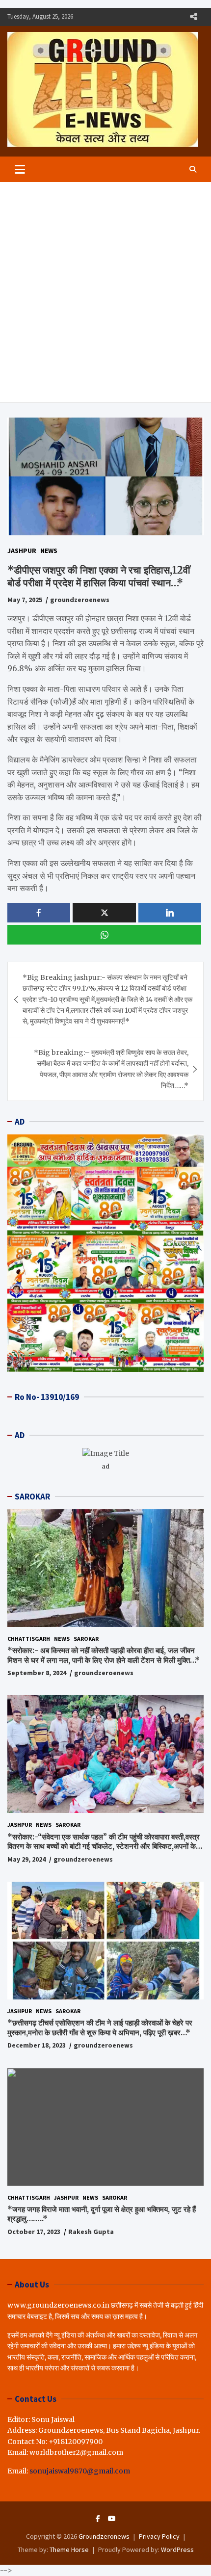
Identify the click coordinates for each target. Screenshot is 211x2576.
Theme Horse (69, 2550)
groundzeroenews (80, 600)
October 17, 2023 (34, 2232)
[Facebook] (98, 2519)
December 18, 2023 (37, 2045)
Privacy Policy (159, 2536)
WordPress (177, 2550)
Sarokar (86, 1639)
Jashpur (22, 551)
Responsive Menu (193, 17)
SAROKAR (32, 1497)
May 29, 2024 (26, 1859)
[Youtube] (112, 2519)
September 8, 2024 (37, 1673)
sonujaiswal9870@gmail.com (80, 2471)
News (49, 551)
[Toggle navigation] (20, 169)
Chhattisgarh (29, 1639)
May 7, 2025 (25, 600)
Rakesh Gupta (91, 2232)
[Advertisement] (105, 292)
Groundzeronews (104, 2536)
